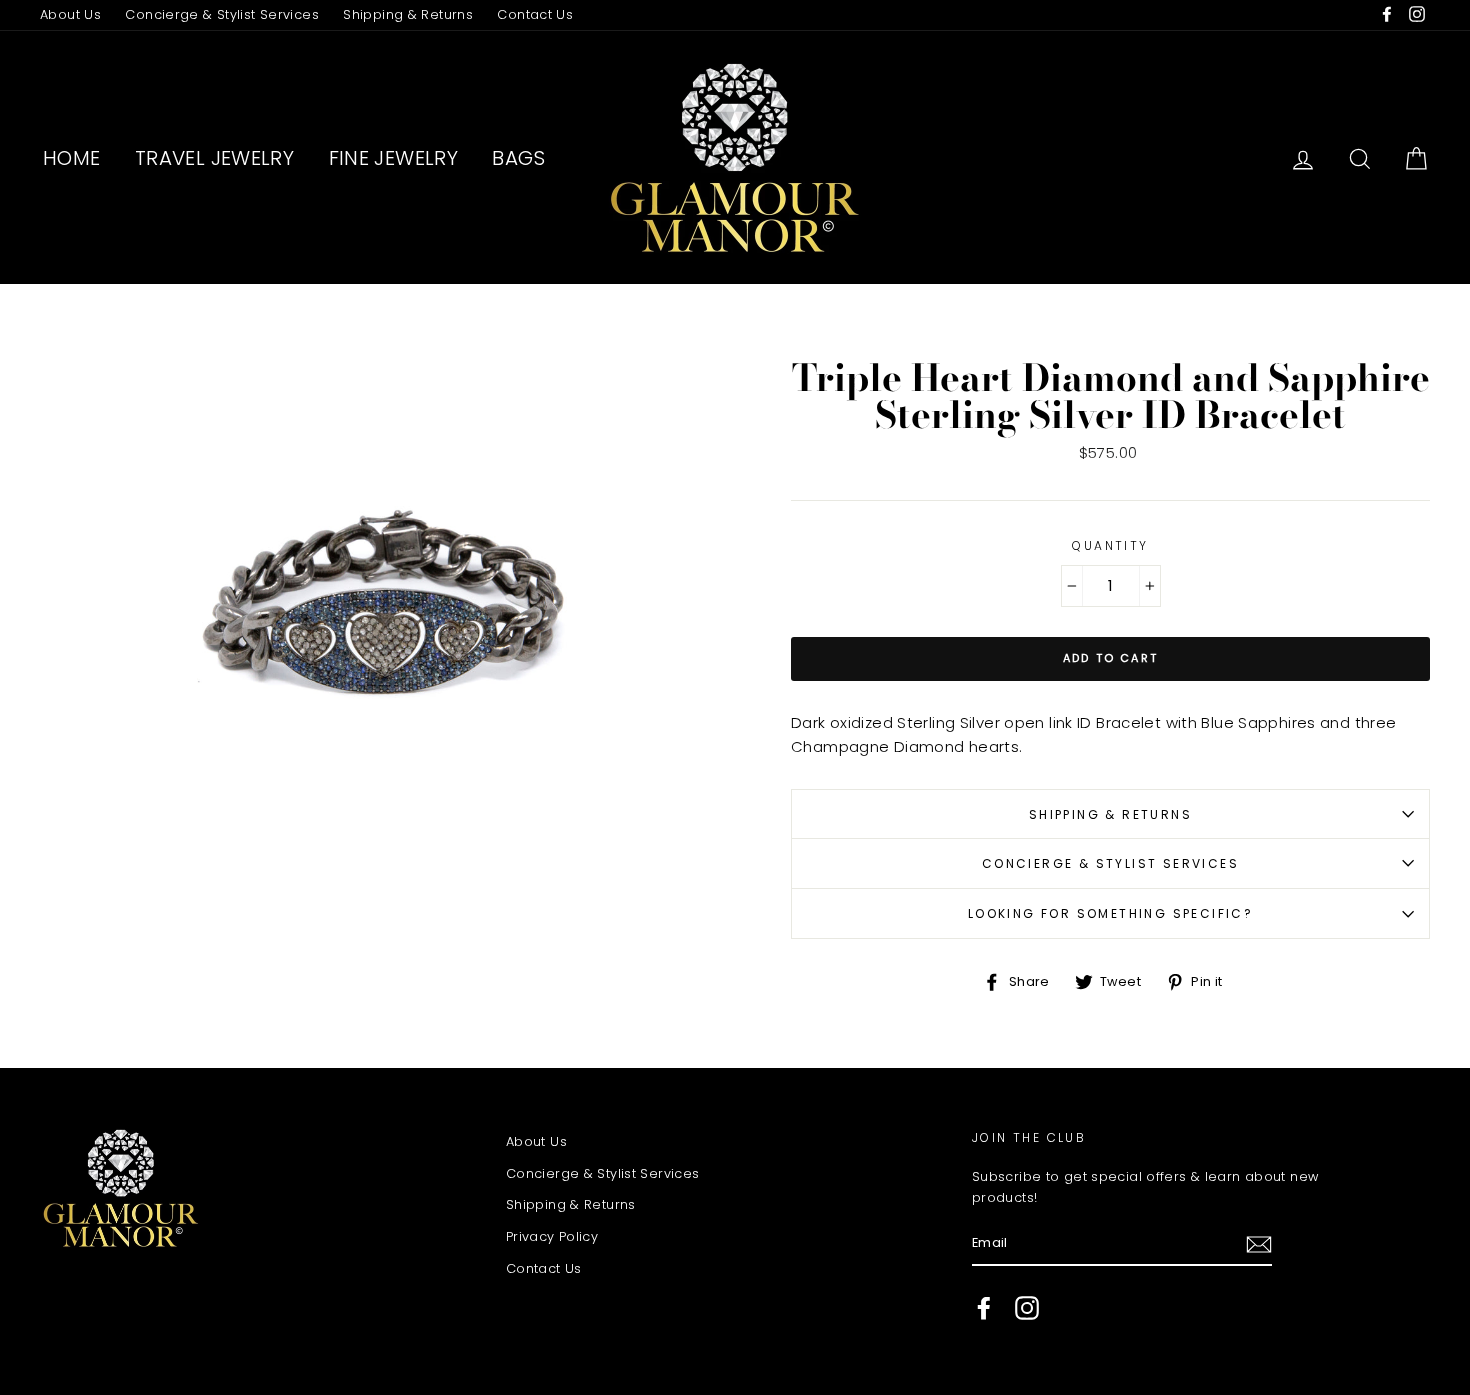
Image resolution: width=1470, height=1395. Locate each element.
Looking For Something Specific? (1110, 913)
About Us (70, 14)
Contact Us (535, 14)
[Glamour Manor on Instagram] (1027, 1308)
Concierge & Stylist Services (222, 14)
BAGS (518, 158)
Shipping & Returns (408, 14)
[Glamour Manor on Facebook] (984, 1308)
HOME (72, 158)
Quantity (1110, 545)
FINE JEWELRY (394, 158)
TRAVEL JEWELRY (214, 158)
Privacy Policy (552, 1236)
